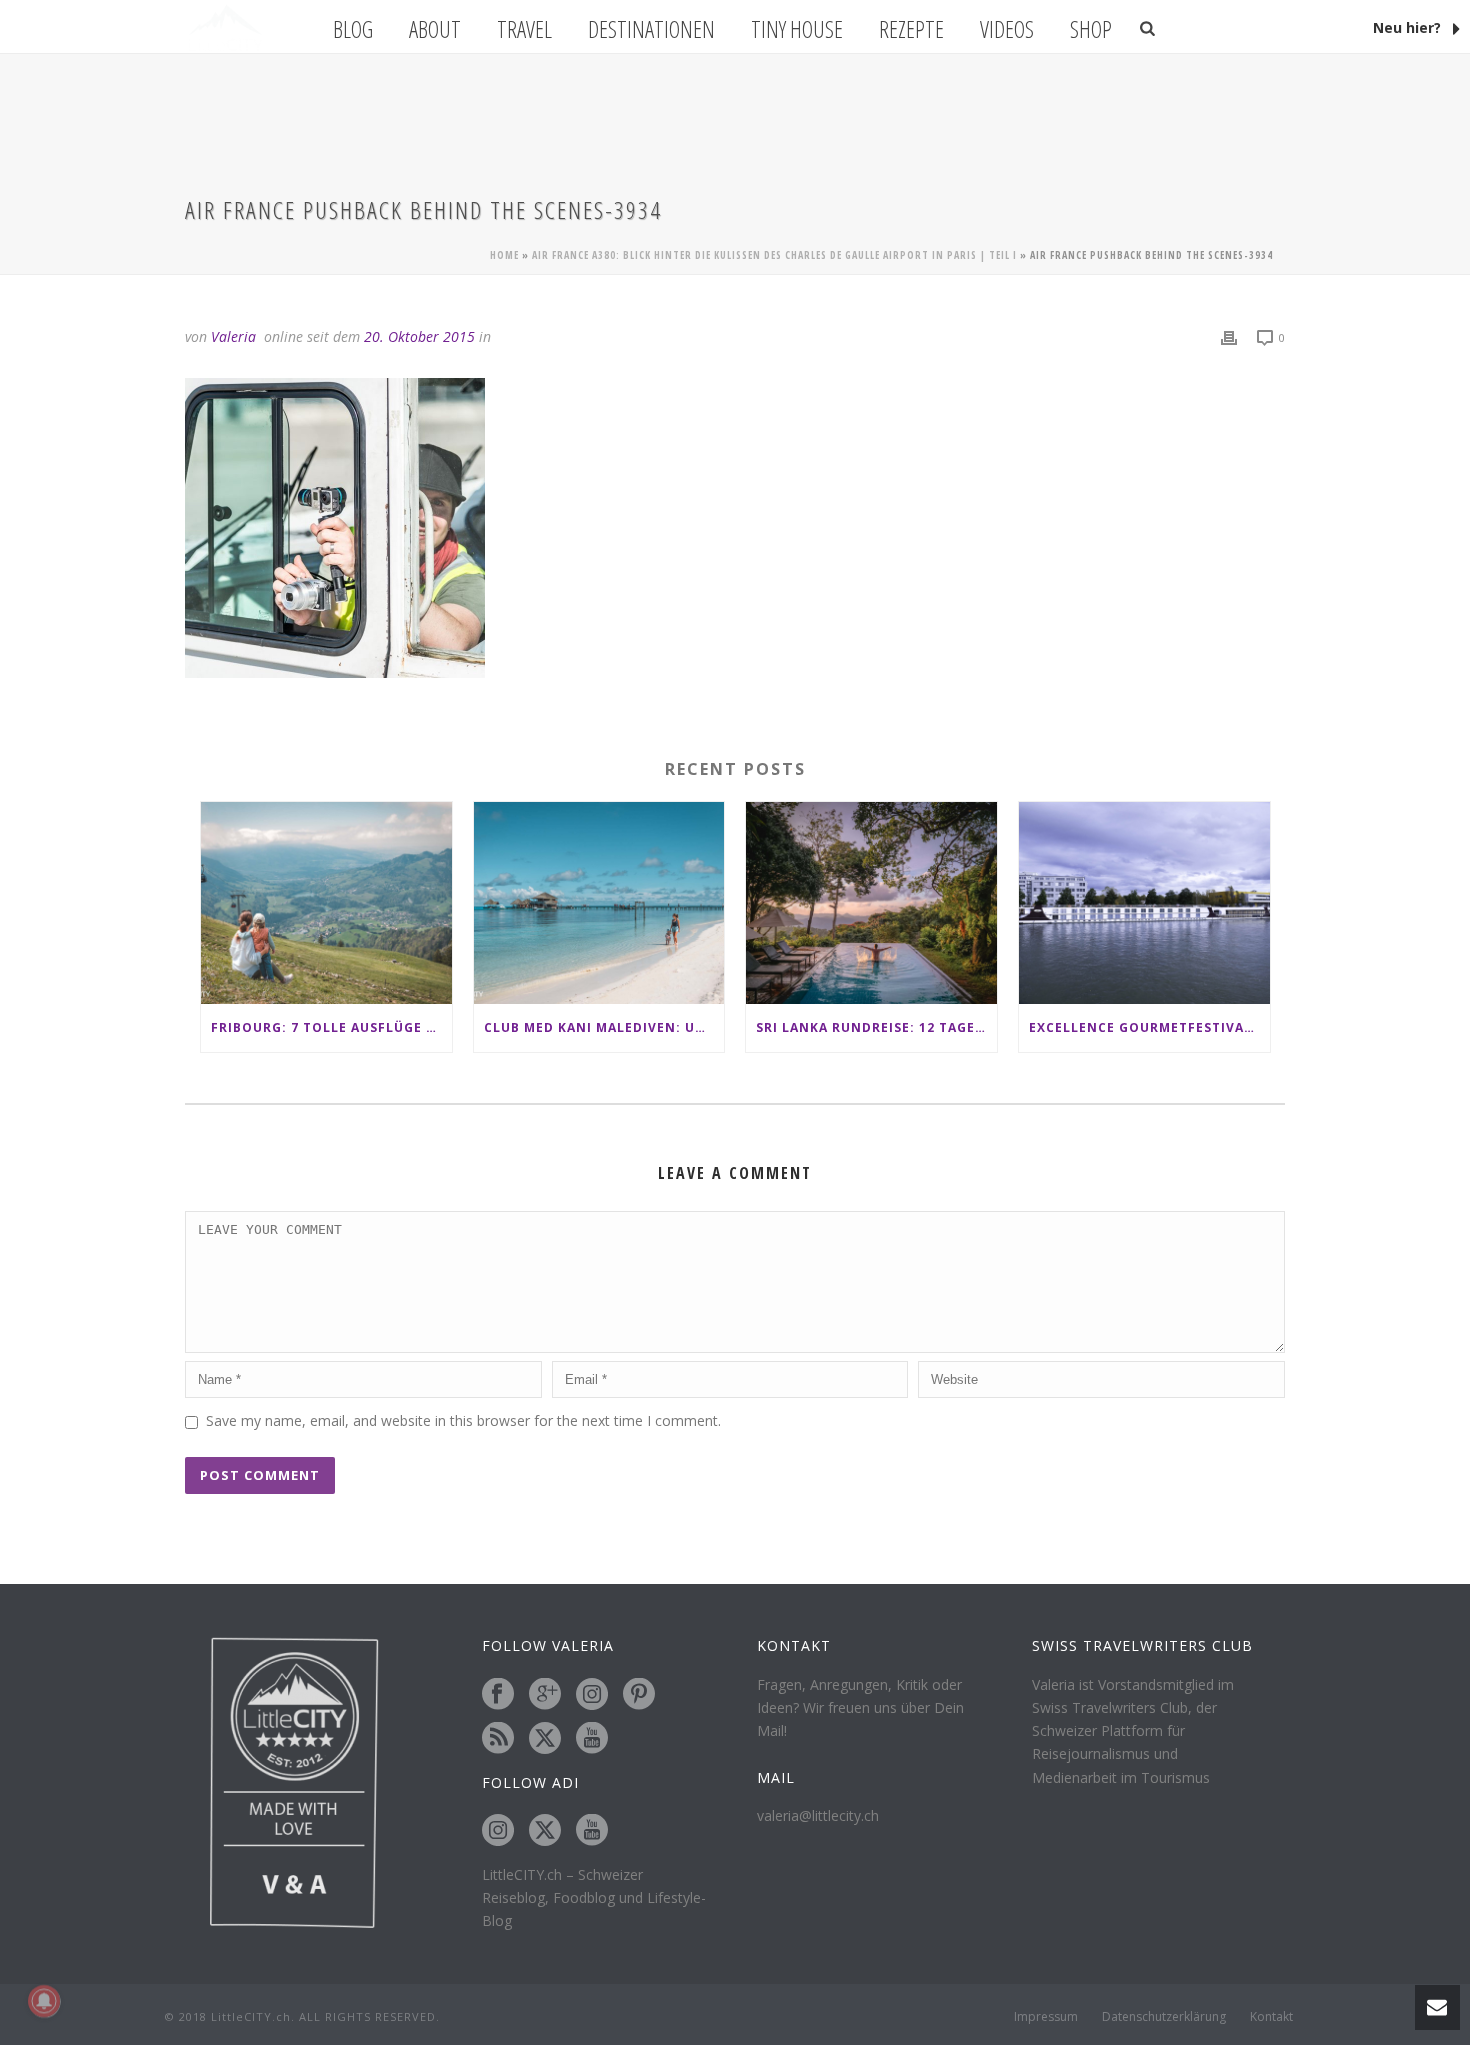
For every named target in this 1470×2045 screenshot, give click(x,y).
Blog (353, 29)
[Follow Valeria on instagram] (592, 1695)
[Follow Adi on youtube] (592, 1831)
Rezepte (911, 29)
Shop (1091, 29)
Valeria (233, 336)
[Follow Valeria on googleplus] (545, 1695)
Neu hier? (1409, 27)
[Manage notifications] (44, 2001)
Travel (524, 29)
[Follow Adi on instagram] (498, 1831)
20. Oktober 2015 (419, 336)
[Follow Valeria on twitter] (545, 1739)
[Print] (1229, 336)
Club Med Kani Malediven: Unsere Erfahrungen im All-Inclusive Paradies (604, 1027)
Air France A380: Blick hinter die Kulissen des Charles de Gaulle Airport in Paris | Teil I (774, 255)
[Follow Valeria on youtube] (592, 1739)
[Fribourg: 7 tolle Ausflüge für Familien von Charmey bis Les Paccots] (326, 902)
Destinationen (651, 29)
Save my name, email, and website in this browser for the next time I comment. (463, 1420)
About (435, 29)
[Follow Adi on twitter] (545, 1831)
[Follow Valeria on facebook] (498, 1695)
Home (504, 255)
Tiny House (797, 29)
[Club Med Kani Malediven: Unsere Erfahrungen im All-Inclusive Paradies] (599, 902)
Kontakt (1271, 2017)
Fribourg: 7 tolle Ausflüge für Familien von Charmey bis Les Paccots (331, 1027)
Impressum (1046, 2017)
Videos (1007, 29)
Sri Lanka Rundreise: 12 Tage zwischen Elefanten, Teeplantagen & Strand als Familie (876, 1027)
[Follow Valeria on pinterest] (639, 1695)
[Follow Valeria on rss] (498, 1739)
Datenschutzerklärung (1164, 2017)
